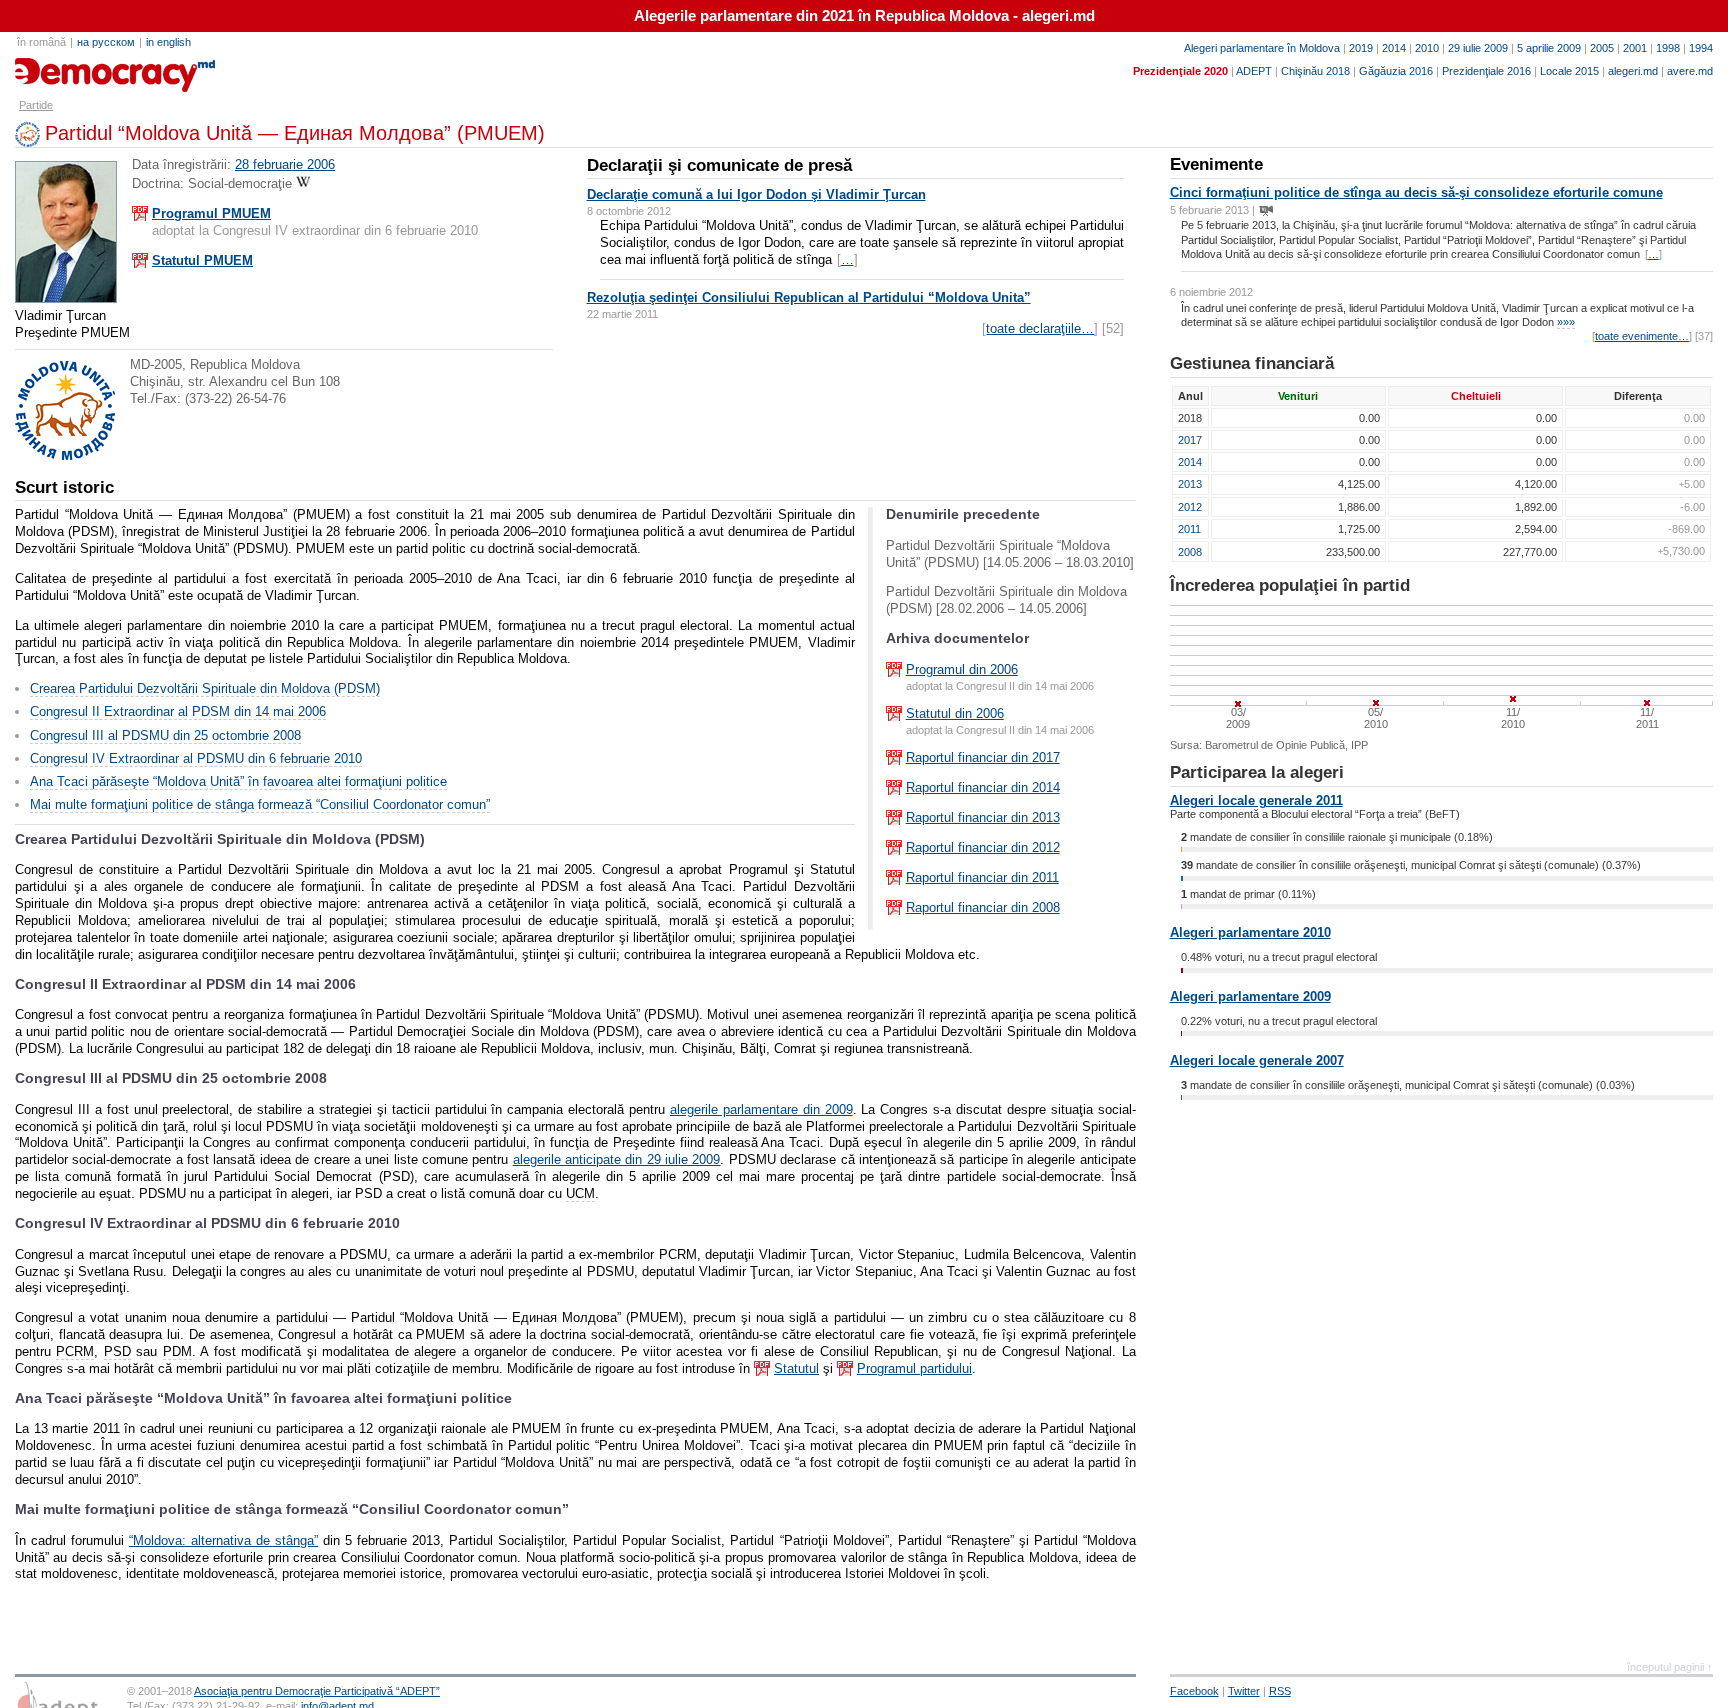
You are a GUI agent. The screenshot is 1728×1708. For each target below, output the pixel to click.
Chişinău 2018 (1315, 71)
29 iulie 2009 (1478, 48)
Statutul (796, 1368)
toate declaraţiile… (1040, 328)
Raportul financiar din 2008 (983, 907)
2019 (1361, 48)
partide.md (61, 68)
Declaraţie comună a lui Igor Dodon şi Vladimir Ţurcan (756, 194)
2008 (1190, 552)
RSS (1280, 1691)
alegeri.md (1633, 71)
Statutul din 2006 (955, 713)
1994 (1701, 48)
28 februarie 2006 (285, 164)
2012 (1190, 507)
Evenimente (1216, 164)
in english (168, 42)
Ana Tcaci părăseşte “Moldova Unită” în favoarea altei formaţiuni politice (238, 781)
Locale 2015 (1569, 71)
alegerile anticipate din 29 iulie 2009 (617, 1159)
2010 (1427, 48)
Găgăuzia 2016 (1396, 71)
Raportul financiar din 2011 (982, 877)
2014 (1394, 48)
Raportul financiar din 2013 (983, 817)
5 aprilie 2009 (1549, 48)
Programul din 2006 (962, 669)
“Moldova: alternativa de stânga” (223, 1540)
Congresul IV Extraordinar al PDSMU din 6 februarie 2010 (196, 758)
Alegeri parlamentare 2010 (1250, 932)
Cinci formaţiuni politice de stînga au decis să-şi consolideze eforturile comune (1416, 192)
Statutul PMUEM (202, 260)
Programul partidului (914, 1368)
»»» (1566, 322)
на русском (106, 42)
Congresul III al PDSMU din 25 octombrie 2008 (165, 735)
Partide (36, 105)
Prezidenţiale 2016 (1486, 71)
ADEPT (1254, 71)
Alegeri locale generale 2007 (1257, 1060)
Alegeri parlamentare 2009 (1250, 996)
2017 (1190, 440)
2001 (1635, 48)
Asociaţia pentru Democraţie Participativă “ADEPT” (317, 1691)
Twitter (1244, 1691)
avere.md (1690, 71)
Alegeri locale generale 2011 (1256, 800)
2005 (1602, 48)
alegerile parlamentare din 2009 (761, 1109)
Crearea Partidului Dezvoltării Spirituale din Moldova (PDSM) (205, 688)
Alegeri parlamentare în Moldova (1262, 48)
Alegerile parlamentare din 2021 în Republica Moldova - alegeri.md (864, 16)
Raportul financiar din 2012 (983, 847)
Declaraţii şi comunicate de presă (719, 165)
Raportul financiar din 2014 (983, 787)
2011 (1189, 529)
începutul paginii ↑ (1670, 1667)
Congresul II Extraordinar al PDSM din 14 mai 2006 (178, 711)
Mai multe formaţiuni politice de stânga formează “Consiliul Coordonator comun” (260, 804)
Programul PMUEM (211, 213)
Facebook (1194, 1691)
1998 (1668, 48)
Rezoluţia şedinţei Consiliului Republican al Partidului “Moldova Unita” (809, 297)
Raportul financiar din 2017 (983, 757)
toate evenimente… (1642, 336)
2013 (1190, 484)
